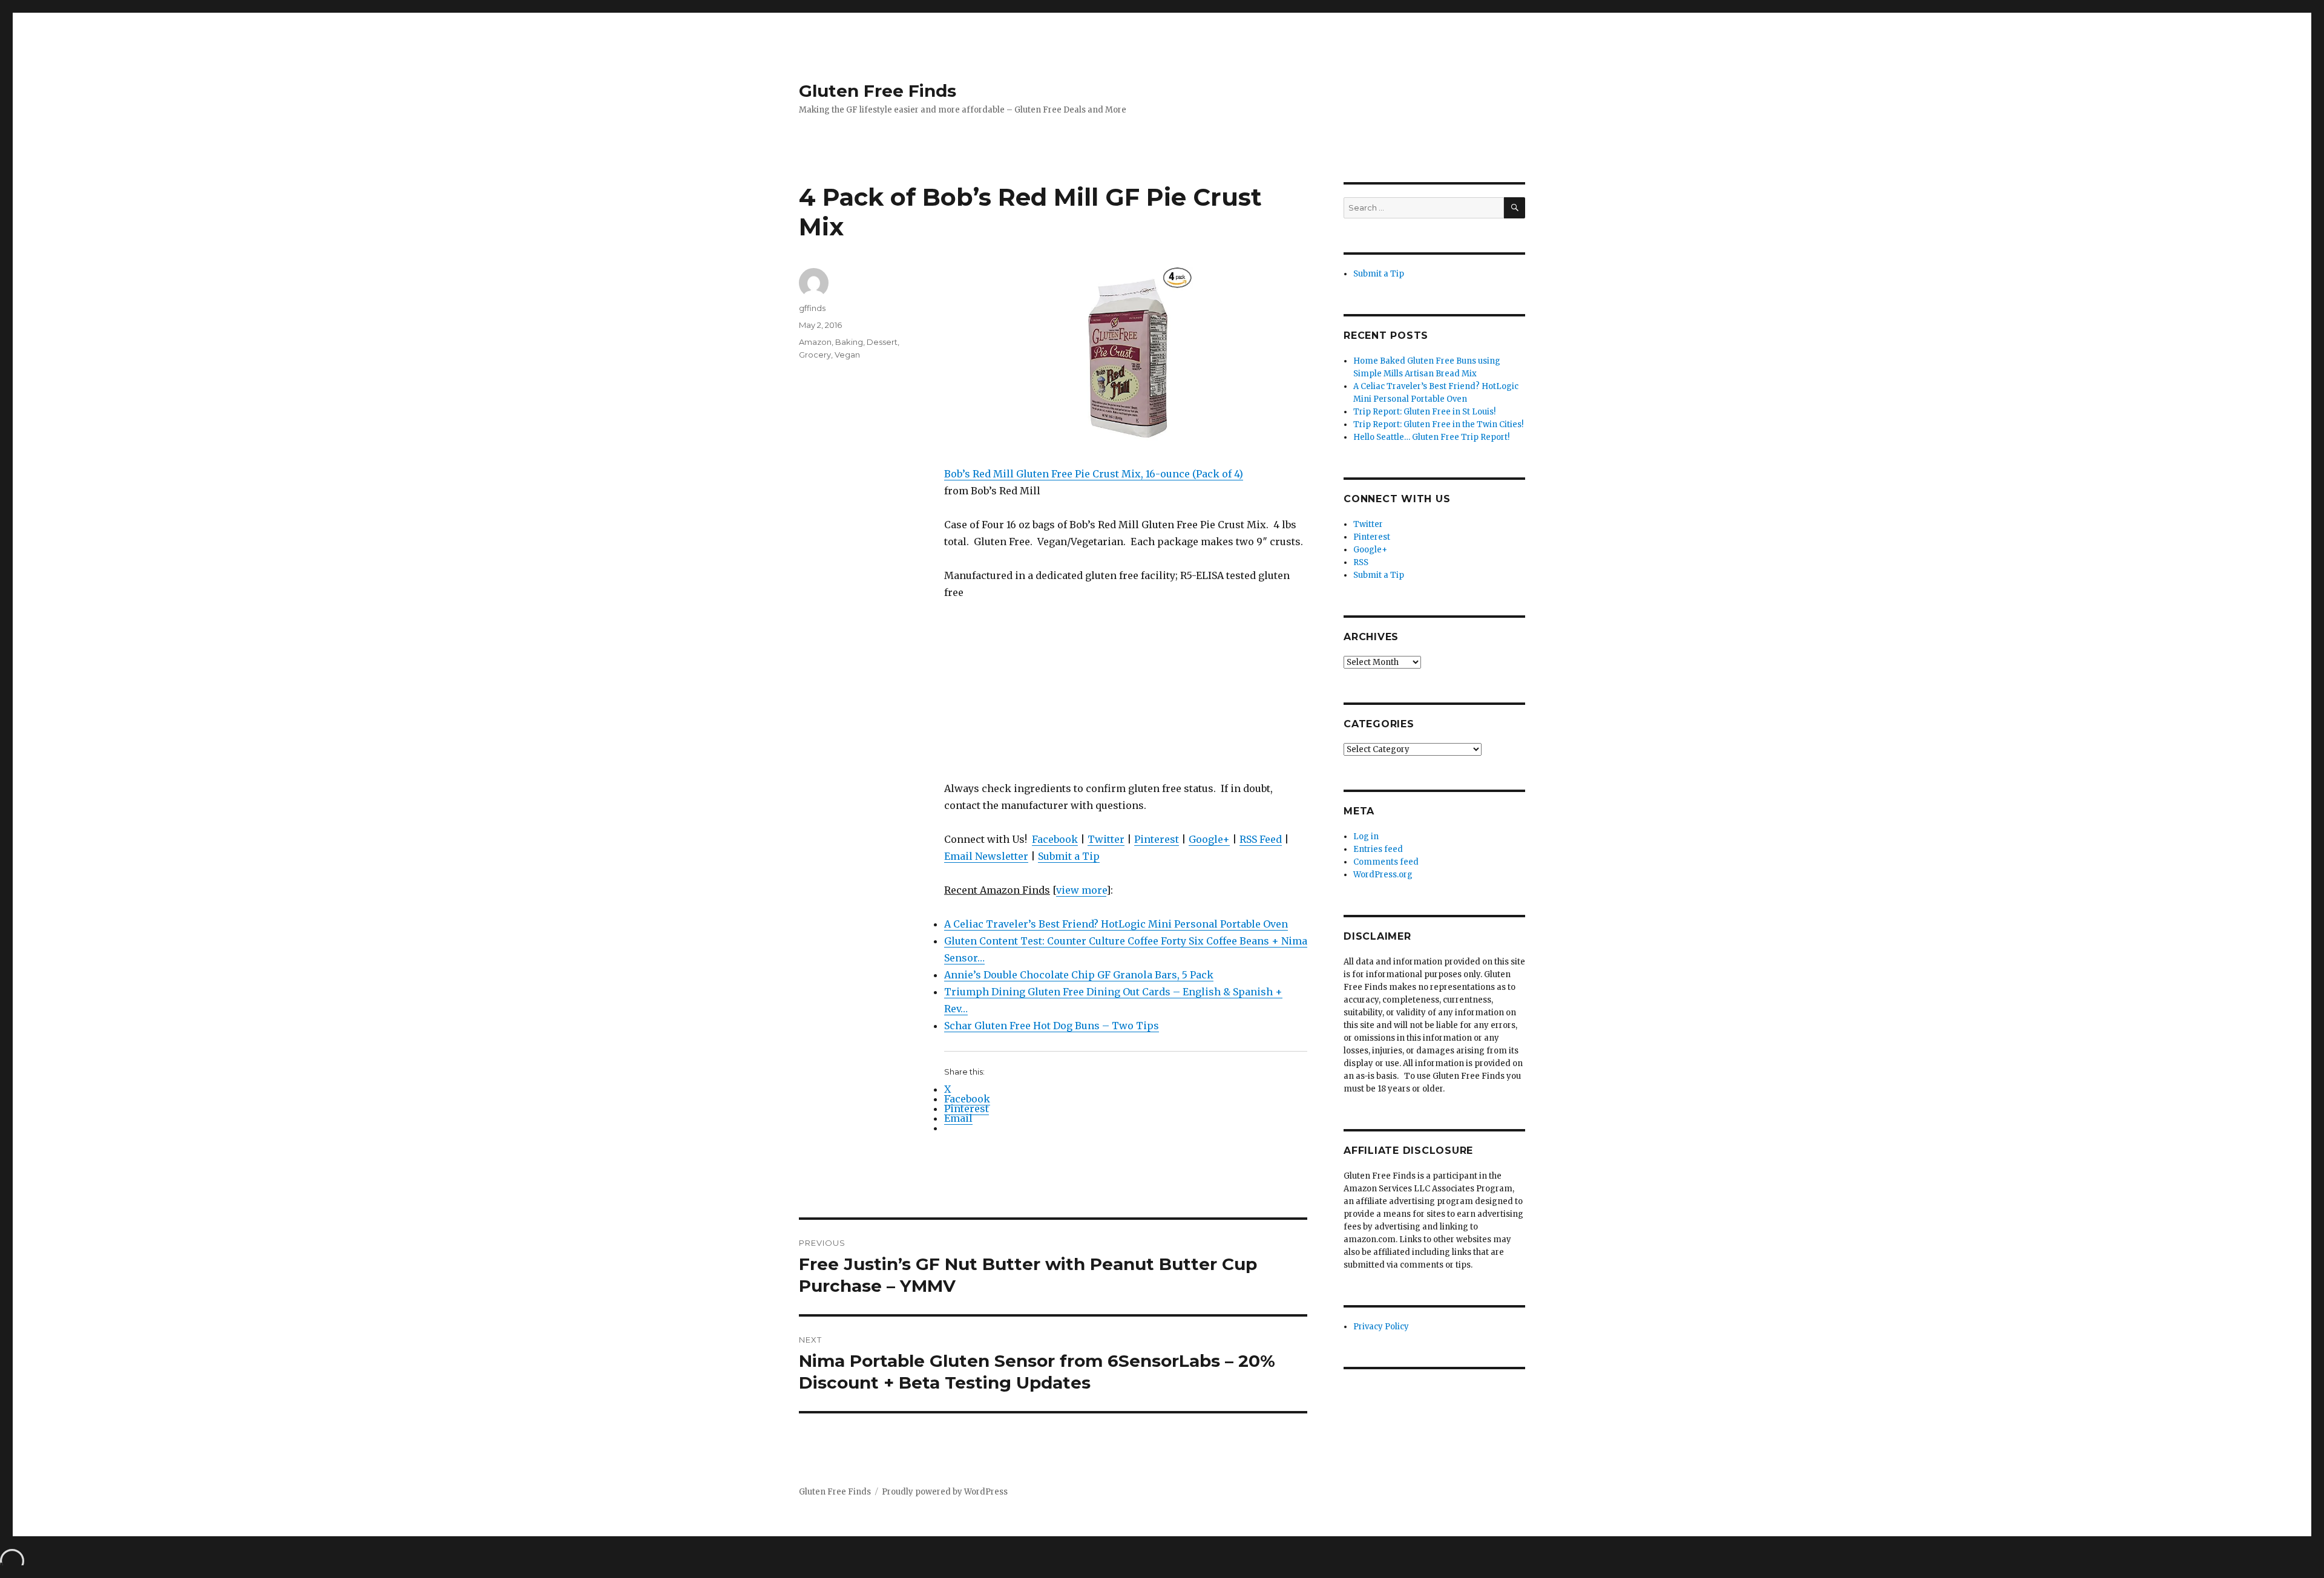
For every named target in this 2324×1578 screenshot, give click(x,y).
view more (1081, 890)
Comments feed (1386, 862)
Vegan (847, 355)
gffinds (812, 308)
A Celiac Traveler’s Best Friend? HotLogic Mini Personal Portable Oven (1116, 924)
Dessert (882, 342)
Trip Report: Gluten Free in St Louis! (1424, 412)
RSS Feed (1261, 839)
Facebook (1055, 839)
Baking (849, 342)
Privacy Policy (1381, 1327)
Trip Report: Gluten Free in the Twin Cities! (1438, 424)
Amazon (815, 342)
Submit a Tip (1069, 856)
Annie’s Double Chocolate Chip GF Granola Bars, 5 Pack (1079, 975)
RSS (1361, 562)
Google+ (1209, 839)
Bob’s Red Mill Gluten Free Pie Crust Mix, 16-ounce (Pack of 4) (1094, 474)
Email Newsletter (986, 856)
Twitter (1106, 839)
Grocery (815, 355)
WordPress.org (1383, 875)
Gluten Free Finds (878, 91)
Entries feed (1378, 849)
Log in (1366, 836)
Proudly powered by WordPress (945, 1492)
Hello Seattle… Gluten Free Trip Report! (1431, 437)
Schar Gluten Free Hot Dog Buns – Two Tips (1052, 1026)
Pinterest (1157, 839)
